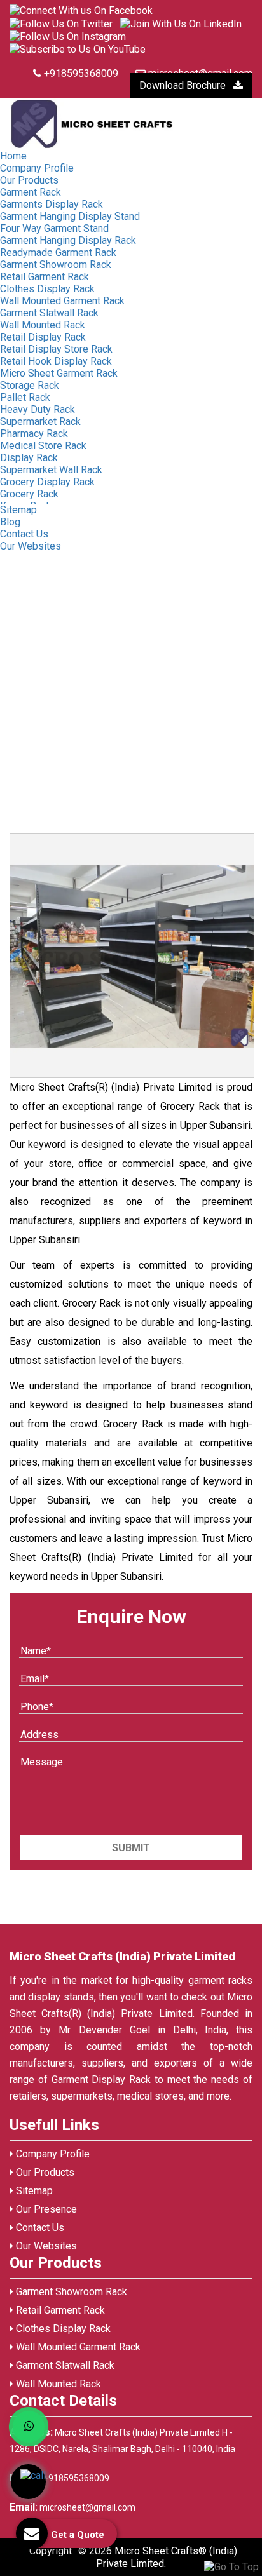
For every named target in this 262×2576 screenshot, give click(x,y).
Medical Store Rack (43, 446)
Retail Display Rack (43, 337)
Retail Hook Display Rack (56, 361)
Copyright (51, 2551)
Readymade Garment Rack (58, 253)
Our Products (29, 180)
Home (13, 156)
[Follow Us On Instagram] (68, 36)
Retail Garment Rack (45, 277)
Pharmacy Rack (34, 434)
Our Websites (31, 546)
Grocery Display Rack (47, 482)
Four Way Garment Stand (54, 228)
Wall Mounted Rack (43, 325)
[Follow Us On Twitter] (61, 23)
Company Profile (37, 168)
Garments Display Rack (52, 204)
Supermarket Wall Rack (51, 470)
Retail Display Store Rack (56, 349)
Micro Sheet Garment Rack (59, 373)
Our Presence (45, 2209)
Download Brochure (184, 85)
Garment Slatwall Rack (49, 313)
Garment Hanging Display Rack (68, 240)
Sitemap (18, 510)
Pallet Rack (25, 397)
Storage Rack (30, 385)
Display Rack (29, 458)
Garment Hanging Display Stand (70, 216)
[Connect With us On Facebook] (81, 10)
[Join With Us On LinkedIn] (181, 23)
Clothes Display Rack (47, 289)
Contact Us (24, 534)
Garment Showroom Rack (56, 265)
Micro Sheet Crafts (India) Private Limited (122, 1956)
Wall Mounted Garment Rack (62, 301)
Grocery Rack (29, 494)
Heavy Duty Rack (38, 409)
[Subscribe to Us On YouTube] (78, 49)
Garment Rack (31, 192)
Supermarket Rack (40, 421)
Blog (10, 522)
